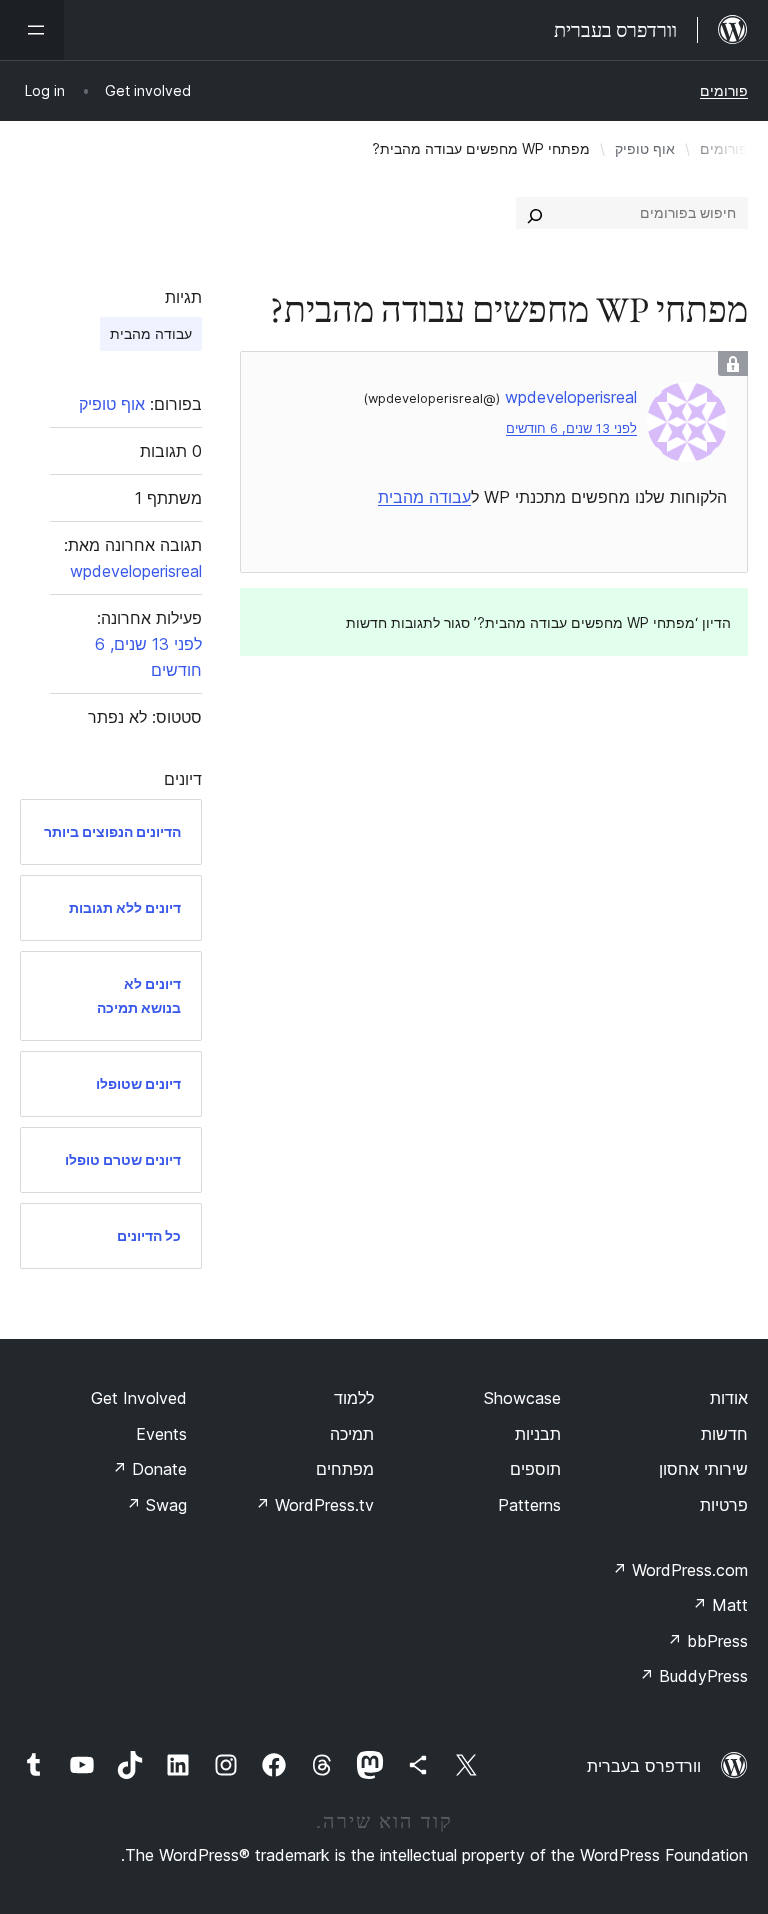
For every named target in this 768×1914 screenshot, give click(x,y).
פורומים (724, 90)
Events (161, 1434)
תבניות (538, 1434)
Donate (149, 1469)
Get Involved (139, 1398)
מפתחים (345, 1469)
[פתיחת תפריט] (32, 30)
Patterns (529, 1505)
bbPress (707, 1641)
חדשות (724, 1434)
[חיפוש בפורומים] (535, 213)
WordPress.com (680, 1570)
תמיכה (352, 1434)
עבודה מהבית (424, 497)
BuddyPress (693, 1676)
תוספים (535, 1469)
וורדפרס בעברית (644, 1766)
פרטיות (724, 1505)
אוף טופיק (645, 148)
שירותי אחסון (703, 1469)
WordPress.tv (314, 1505)
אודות (729, 1398)
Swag (156, 1505)
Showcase (522, 1398)
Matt (720, 1605)
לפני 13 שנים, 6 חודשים (571, 428)
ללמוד (354, 1398)
